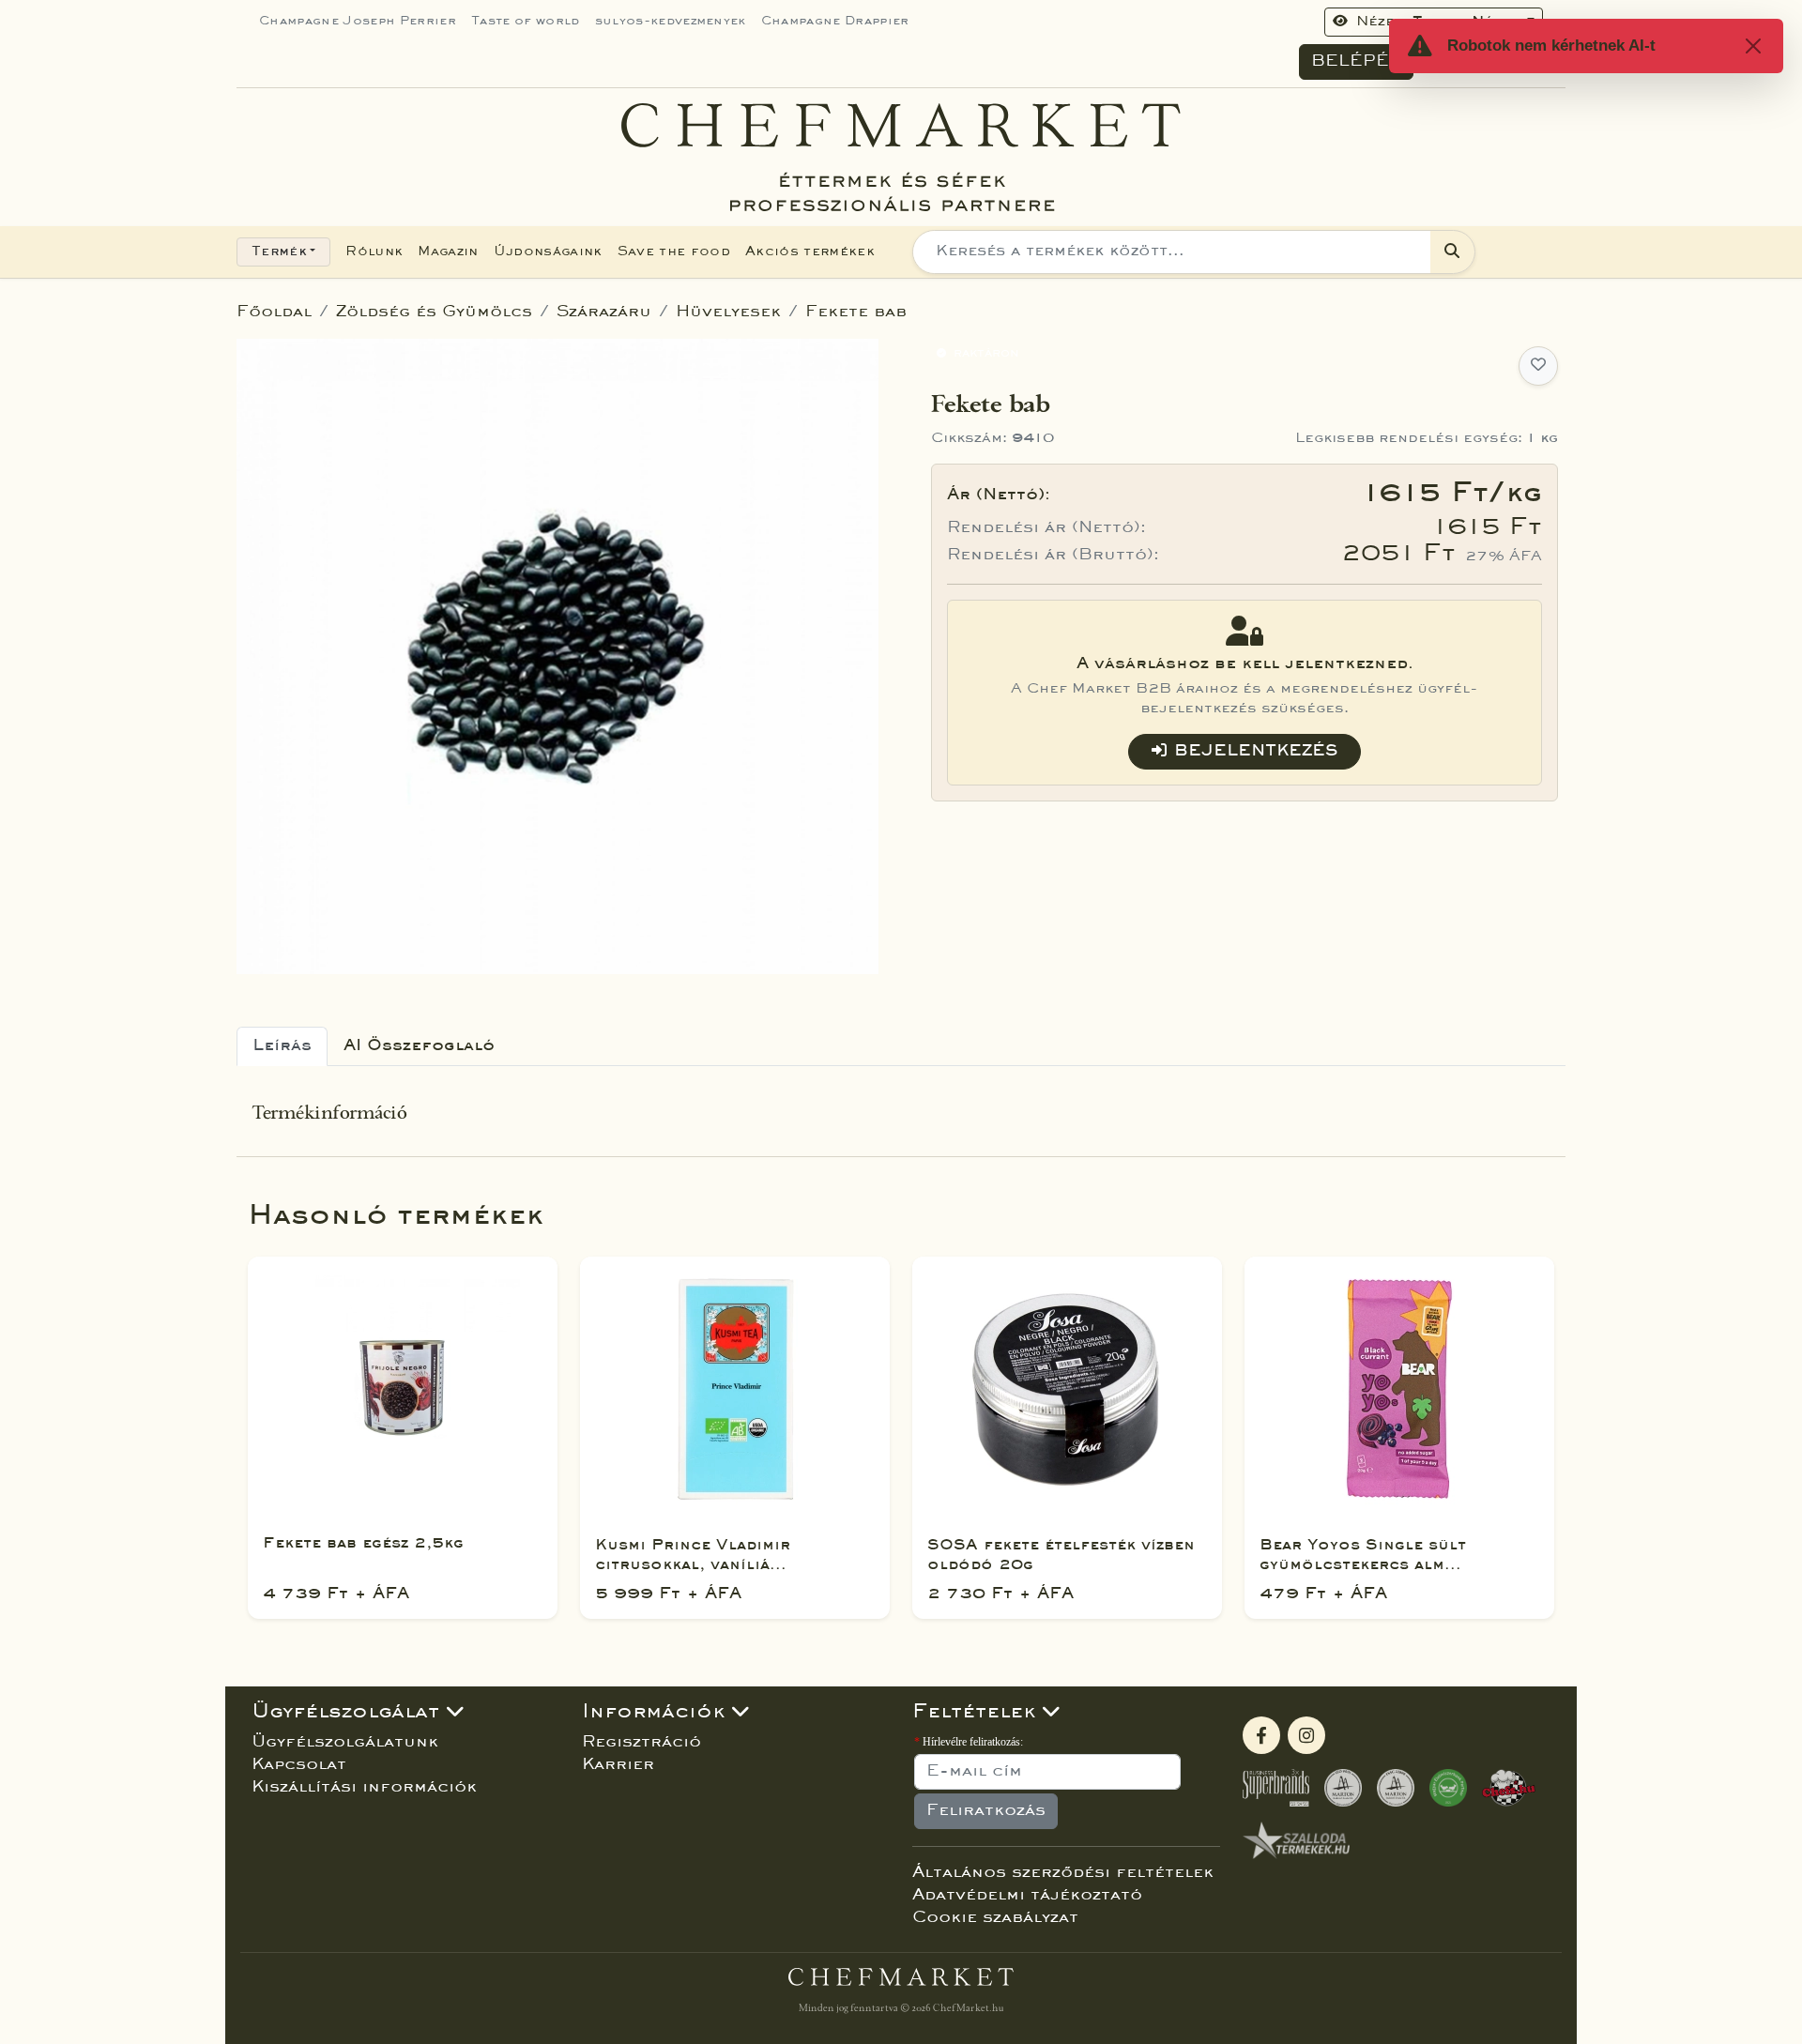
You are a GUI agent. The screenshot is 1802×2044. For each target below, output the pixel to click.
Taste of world (526, 22)
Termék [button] (279, 252)
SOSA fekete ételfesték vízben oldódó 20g (1061, 1556)
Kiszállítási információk (364, 1788)
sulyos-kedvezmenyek (671, 22)
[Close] (1753, 46)
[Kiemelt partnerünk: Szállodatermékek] (1296, 1840)
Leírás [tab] (282, 1046)
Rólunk (374, 252)
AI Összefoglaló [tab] (419, 1046)
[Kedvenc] (1538, 366)
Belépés (1356, 62)
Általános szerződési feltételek (1063, 1873)
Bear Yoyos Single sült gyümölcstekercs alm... (1363, 1556)
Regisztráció (641, 1743)
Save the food (674, 252)
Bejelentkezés (1256, 752)
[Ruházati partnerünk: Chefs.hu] (1509, 1788)
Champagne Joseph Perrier (358, 22)
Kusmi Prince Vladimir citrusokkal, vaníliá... (693, 1556)
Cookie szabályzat (995, 1918)
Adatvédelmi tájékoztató (1027, 1896)
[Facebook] (1261, 1735)
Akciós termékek (810, 252)
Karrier (618, 1765)
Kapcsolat (299, 1765)
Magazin (448, 252)
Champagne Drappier (835, 22)
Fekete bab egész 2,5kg (363, 1544)
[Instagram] (1306, 1735)
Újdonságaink (548, 252)
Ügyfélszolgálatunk (345, 1743)
